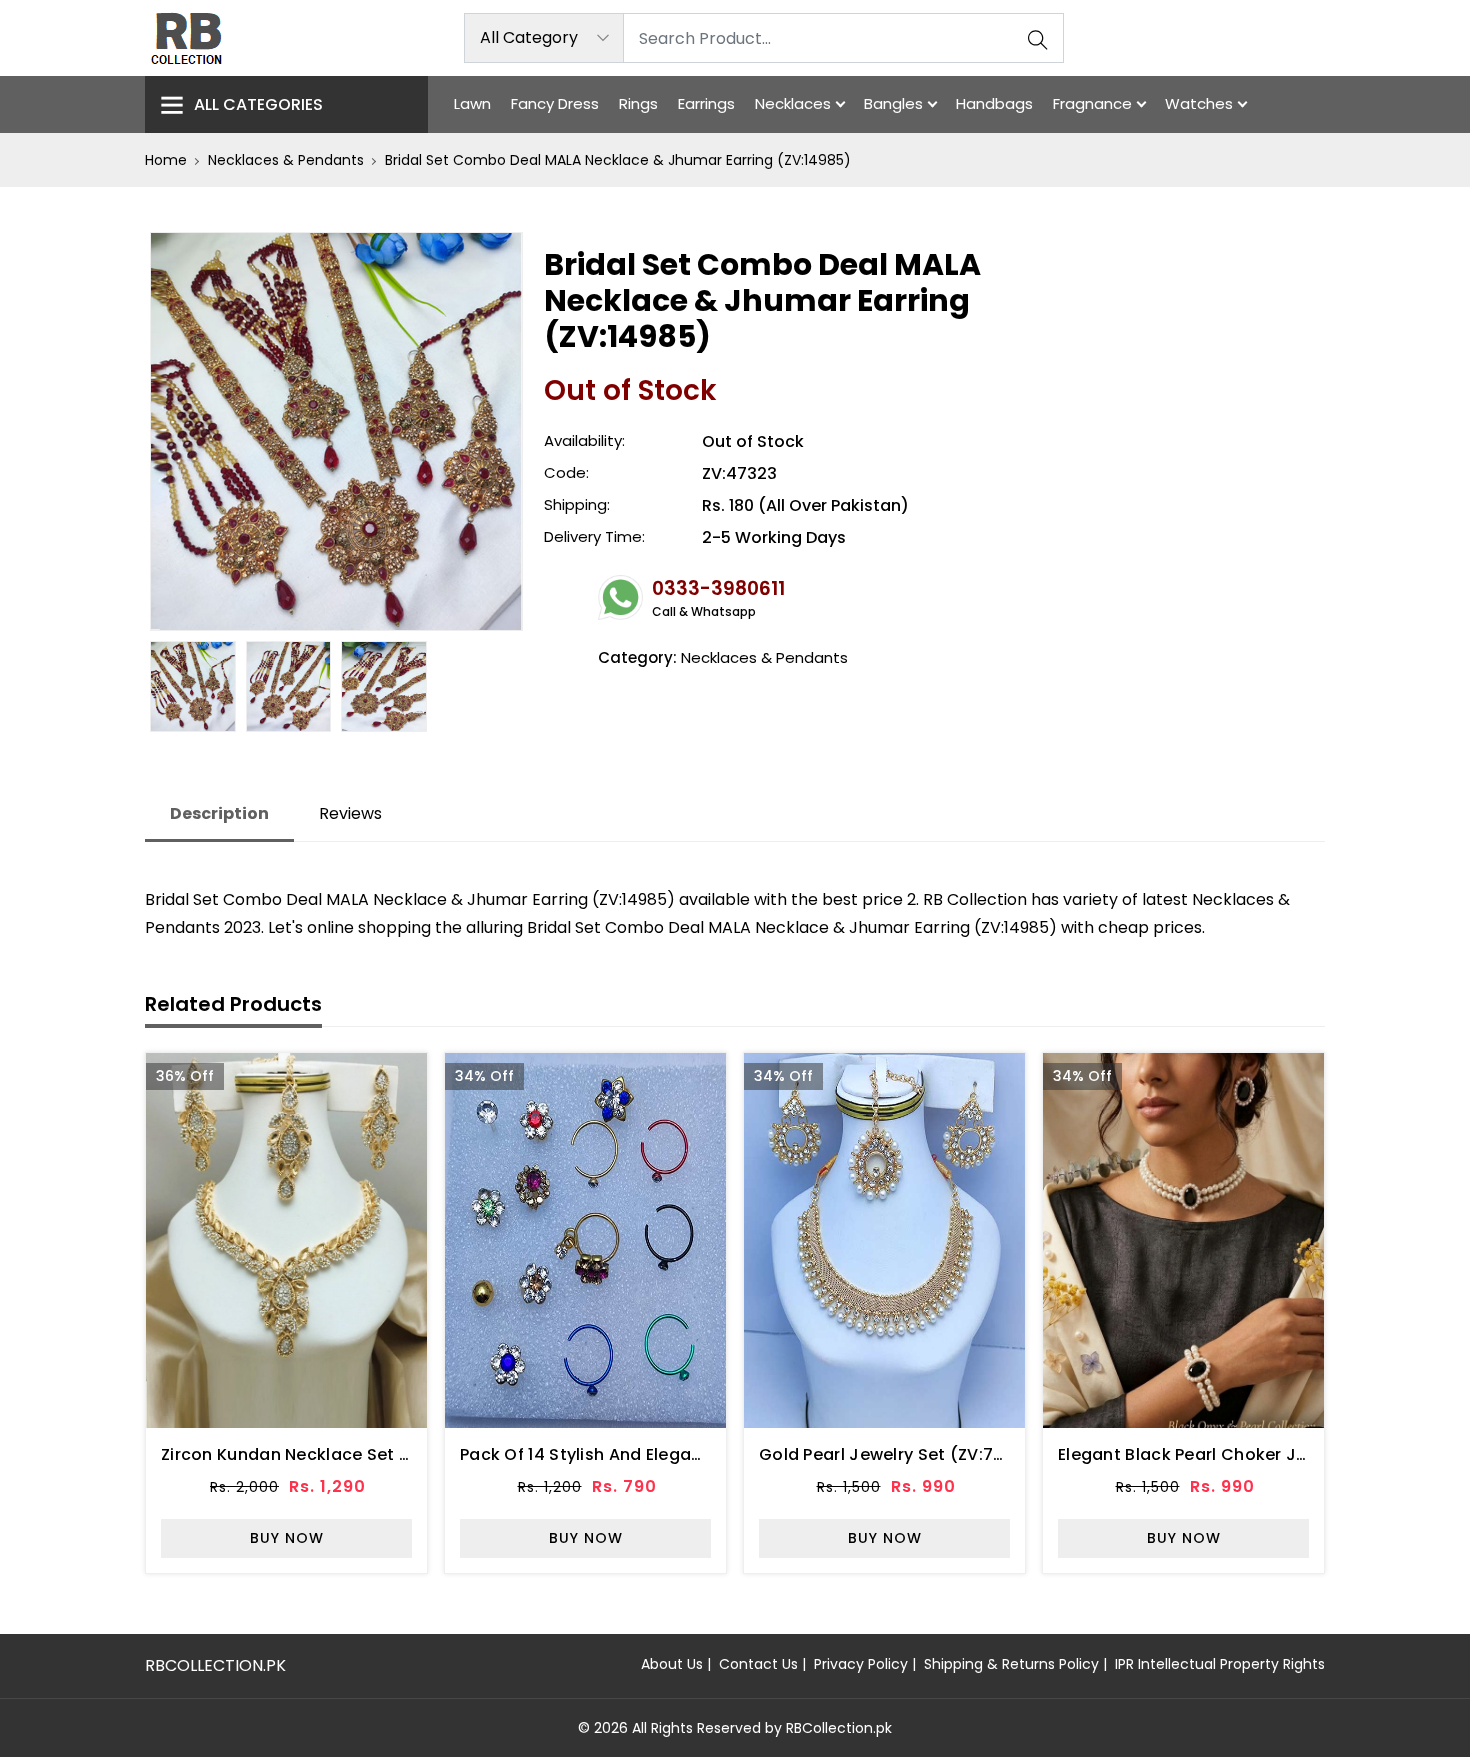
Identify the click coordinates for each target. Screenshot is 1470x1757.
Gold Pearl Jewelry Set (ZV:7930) (896, 1454)
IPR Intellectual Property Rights (1220, 1664)
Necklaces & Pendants (286, 160)
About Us (672, 1664)
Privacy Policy (861, 1664)
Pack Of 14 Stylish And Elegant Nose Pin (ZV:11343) (666, 1454)
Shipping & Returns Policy (1011, 1664)
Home (166, 160)
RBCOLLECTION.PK (215, 1665)
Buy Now (287, 1538)
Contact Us (758, 1664)
